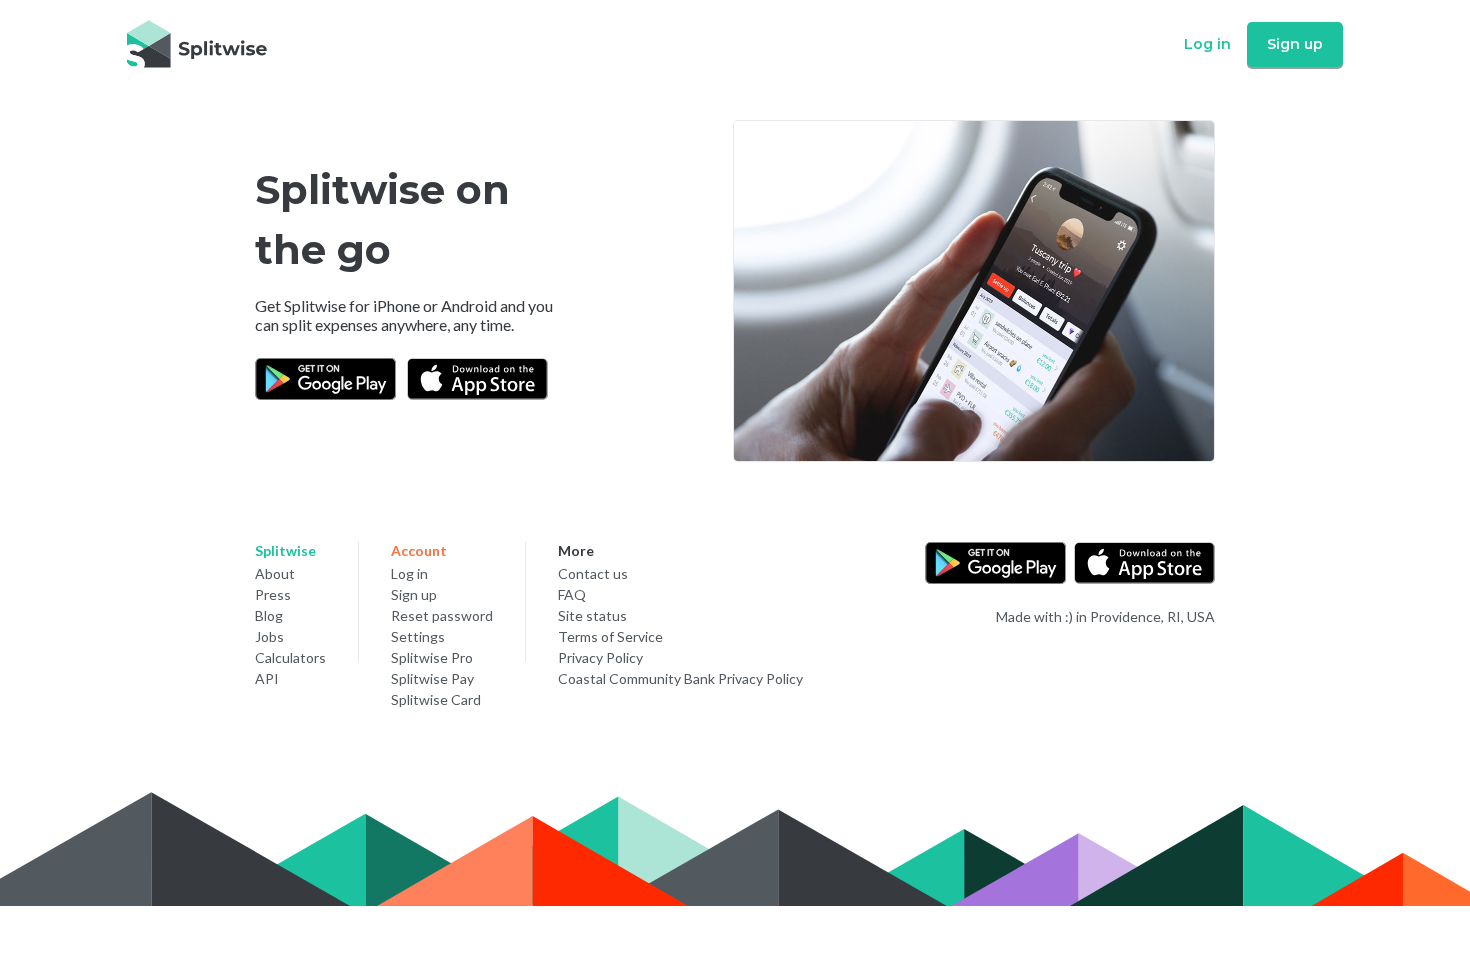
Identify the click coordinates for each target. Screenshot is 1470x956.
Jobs (269, 636)
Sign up (1295, 44)
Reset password (442, 615)
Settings (418, 636)
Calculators (290, 657)
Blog (269, 615)
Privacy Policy (600, 657)
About (275, 573)
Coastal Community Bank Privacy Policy (680, 678)
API (267, 678)
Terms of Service (610, 636)
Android (469, 305)
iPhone (396, 305)
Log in (1207, 44)
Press (273, 594)
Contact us (593, 573)
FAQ (572, 594)
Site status (592, 615)
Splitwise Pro (432, 657)
